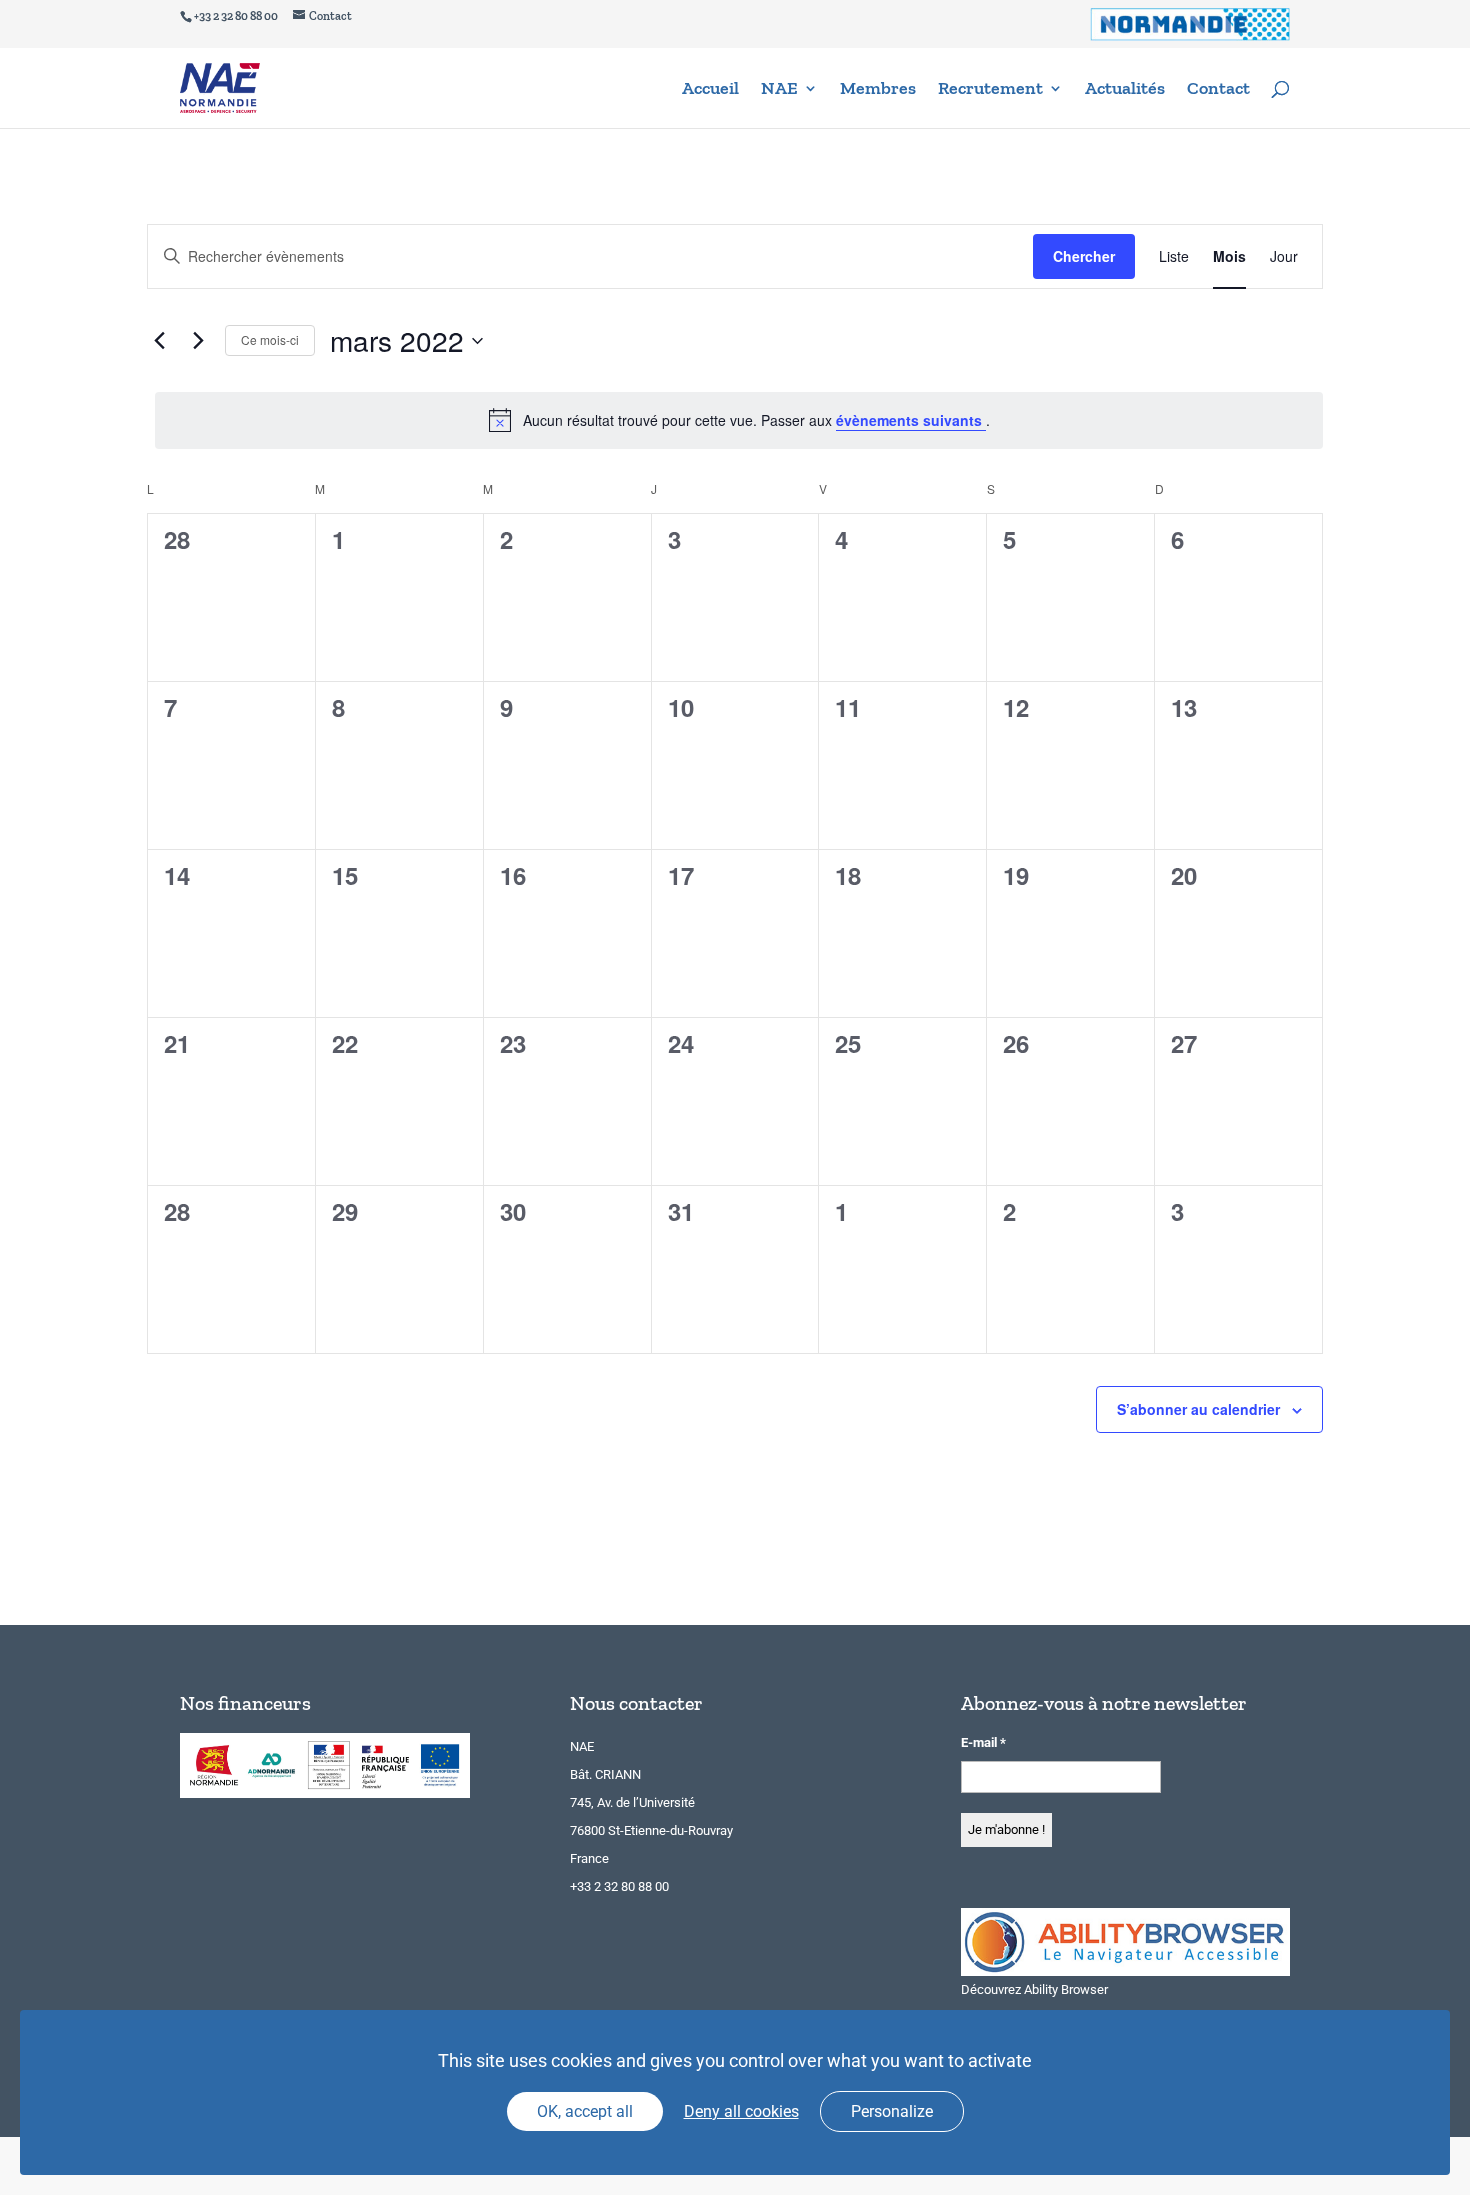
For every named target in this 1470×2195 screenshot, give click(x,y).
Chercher (1084, 256)
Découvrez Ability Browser (1034, 1989)
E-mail (983, 1742)
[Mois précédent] (159, 341)
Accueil (710, 90)
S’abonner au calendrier (1198, 1409)
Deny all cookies (741, 2111)
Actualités (1125, 90)
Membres (878, 90)
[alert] (739, 420)
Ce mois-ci (270, 339)
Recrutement (990, 90)
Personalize (892, 2111)
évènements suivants (911, 420)
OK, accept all (585, 2111)
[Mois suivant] (198, 341)
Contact (1218, 90)
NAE (779, 90)
